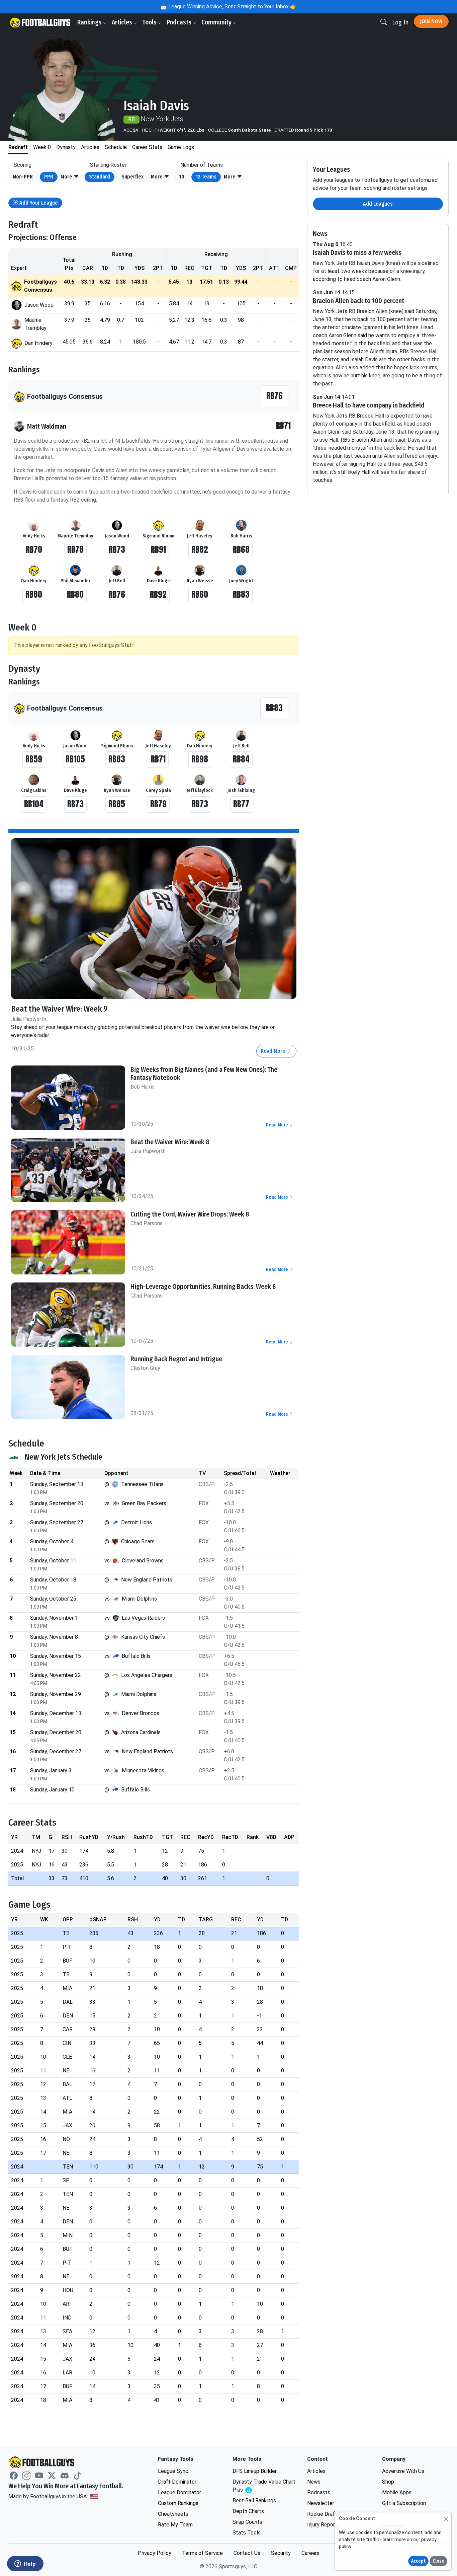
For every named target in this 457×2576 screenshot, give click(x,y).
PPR (49, 177)
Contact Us (247, 2553)
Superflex (132, 177)
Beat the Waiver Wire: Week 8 (170, 1142)
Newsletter (321, 2503)
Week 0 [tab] (42, 147)
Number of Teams (202, 165)
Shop (388, 2482)
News (314, 2482)
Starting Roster (108, 165)
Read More (274, 1051)
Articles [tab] (90, 147)
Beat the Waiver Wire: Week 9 (59, 1009)
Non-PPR (23, 177)
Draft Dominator (177, 2482)
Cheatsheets (173, 2514)
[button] (70, 177)
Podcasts (180, 22)
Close (438, 2561)
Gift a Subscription (404, 2503)
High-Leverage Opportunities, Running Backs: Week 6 (203, 1286)
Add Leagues (378, 204)
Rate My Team (175, 2525)
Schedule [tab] (116, 147)
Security (281, 2553)
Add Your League (38, 203)
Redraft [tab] (18, 147)
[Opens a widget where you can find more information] (25, 2564)
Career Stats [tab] (147, 147)
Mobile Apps (397, 2492)
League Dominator (179, 2492)
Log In (400, 22)
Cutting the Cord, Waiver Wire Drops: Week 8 (190, 1214)
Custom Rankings (178, 2503)
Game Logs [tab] (181, 147)
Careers (310, 2553)
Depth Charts (248, 2511)
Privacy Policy (155, 2553)
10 (182, 177)
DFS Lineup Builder (255, 2471)
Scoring (23, 165)
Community (217, 22)
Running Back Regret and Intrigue (176, 1359)
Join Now (431, 21)
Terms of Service (202, 2553)
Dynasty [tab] (66, 147)
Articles (123, 22)
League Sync (173, 2471)
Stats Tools (247, 2533)
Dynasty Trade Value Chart (264, 2486)
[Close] (446, 2519)
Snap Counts (247, 2522)
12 (206, 177)
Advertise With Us (403, 2471)
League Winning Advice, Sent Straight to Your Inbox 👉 (232, 7)
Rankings (90, 22)
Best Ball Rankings (254, 2500)
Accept (418, 2561)
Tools (150, 22)
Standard (100, 177)
